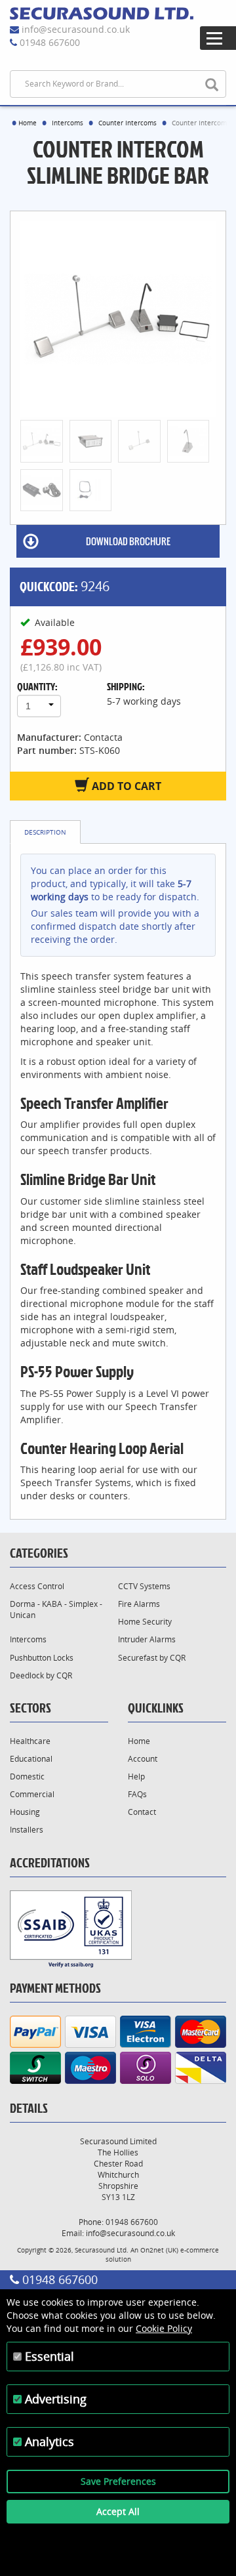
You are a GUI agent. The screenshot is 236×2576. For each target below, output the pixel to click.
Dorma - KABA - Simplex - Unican (56, 1610)
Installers (27, 1830)
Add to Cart (125, 786)
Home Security (145, 1622)
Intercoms (68, 123)
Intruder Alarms (147, 1639)
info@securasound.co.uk (76, 29)
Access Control (37, 1586)
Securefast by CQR (152, 1658)
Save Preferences (118, 2481)
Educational (31, 1759)
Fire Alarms (139, 1604)
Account (143, 1759)
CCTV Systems (144, 1586)
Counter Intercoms (128, 123)
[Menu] (218, 38)
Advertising (56, 2399)
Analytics (49, 2441)
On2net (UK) (159, 2250)
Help (136, 1776)
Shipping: (126, 686)
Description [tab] (45, 832)
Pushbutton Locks (42, 1658)
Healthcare (30, 1741)
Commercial (32, 1794)
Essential (49, 2356)
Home (28, 123)
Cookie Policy (164, 2328)
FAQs (137, 1794)
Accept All (118, 2511)
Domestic (27, 1776)
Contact (142, 1812)
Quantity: (37, 686)
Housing (25, 1812)
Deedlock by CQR (41, 1675)
